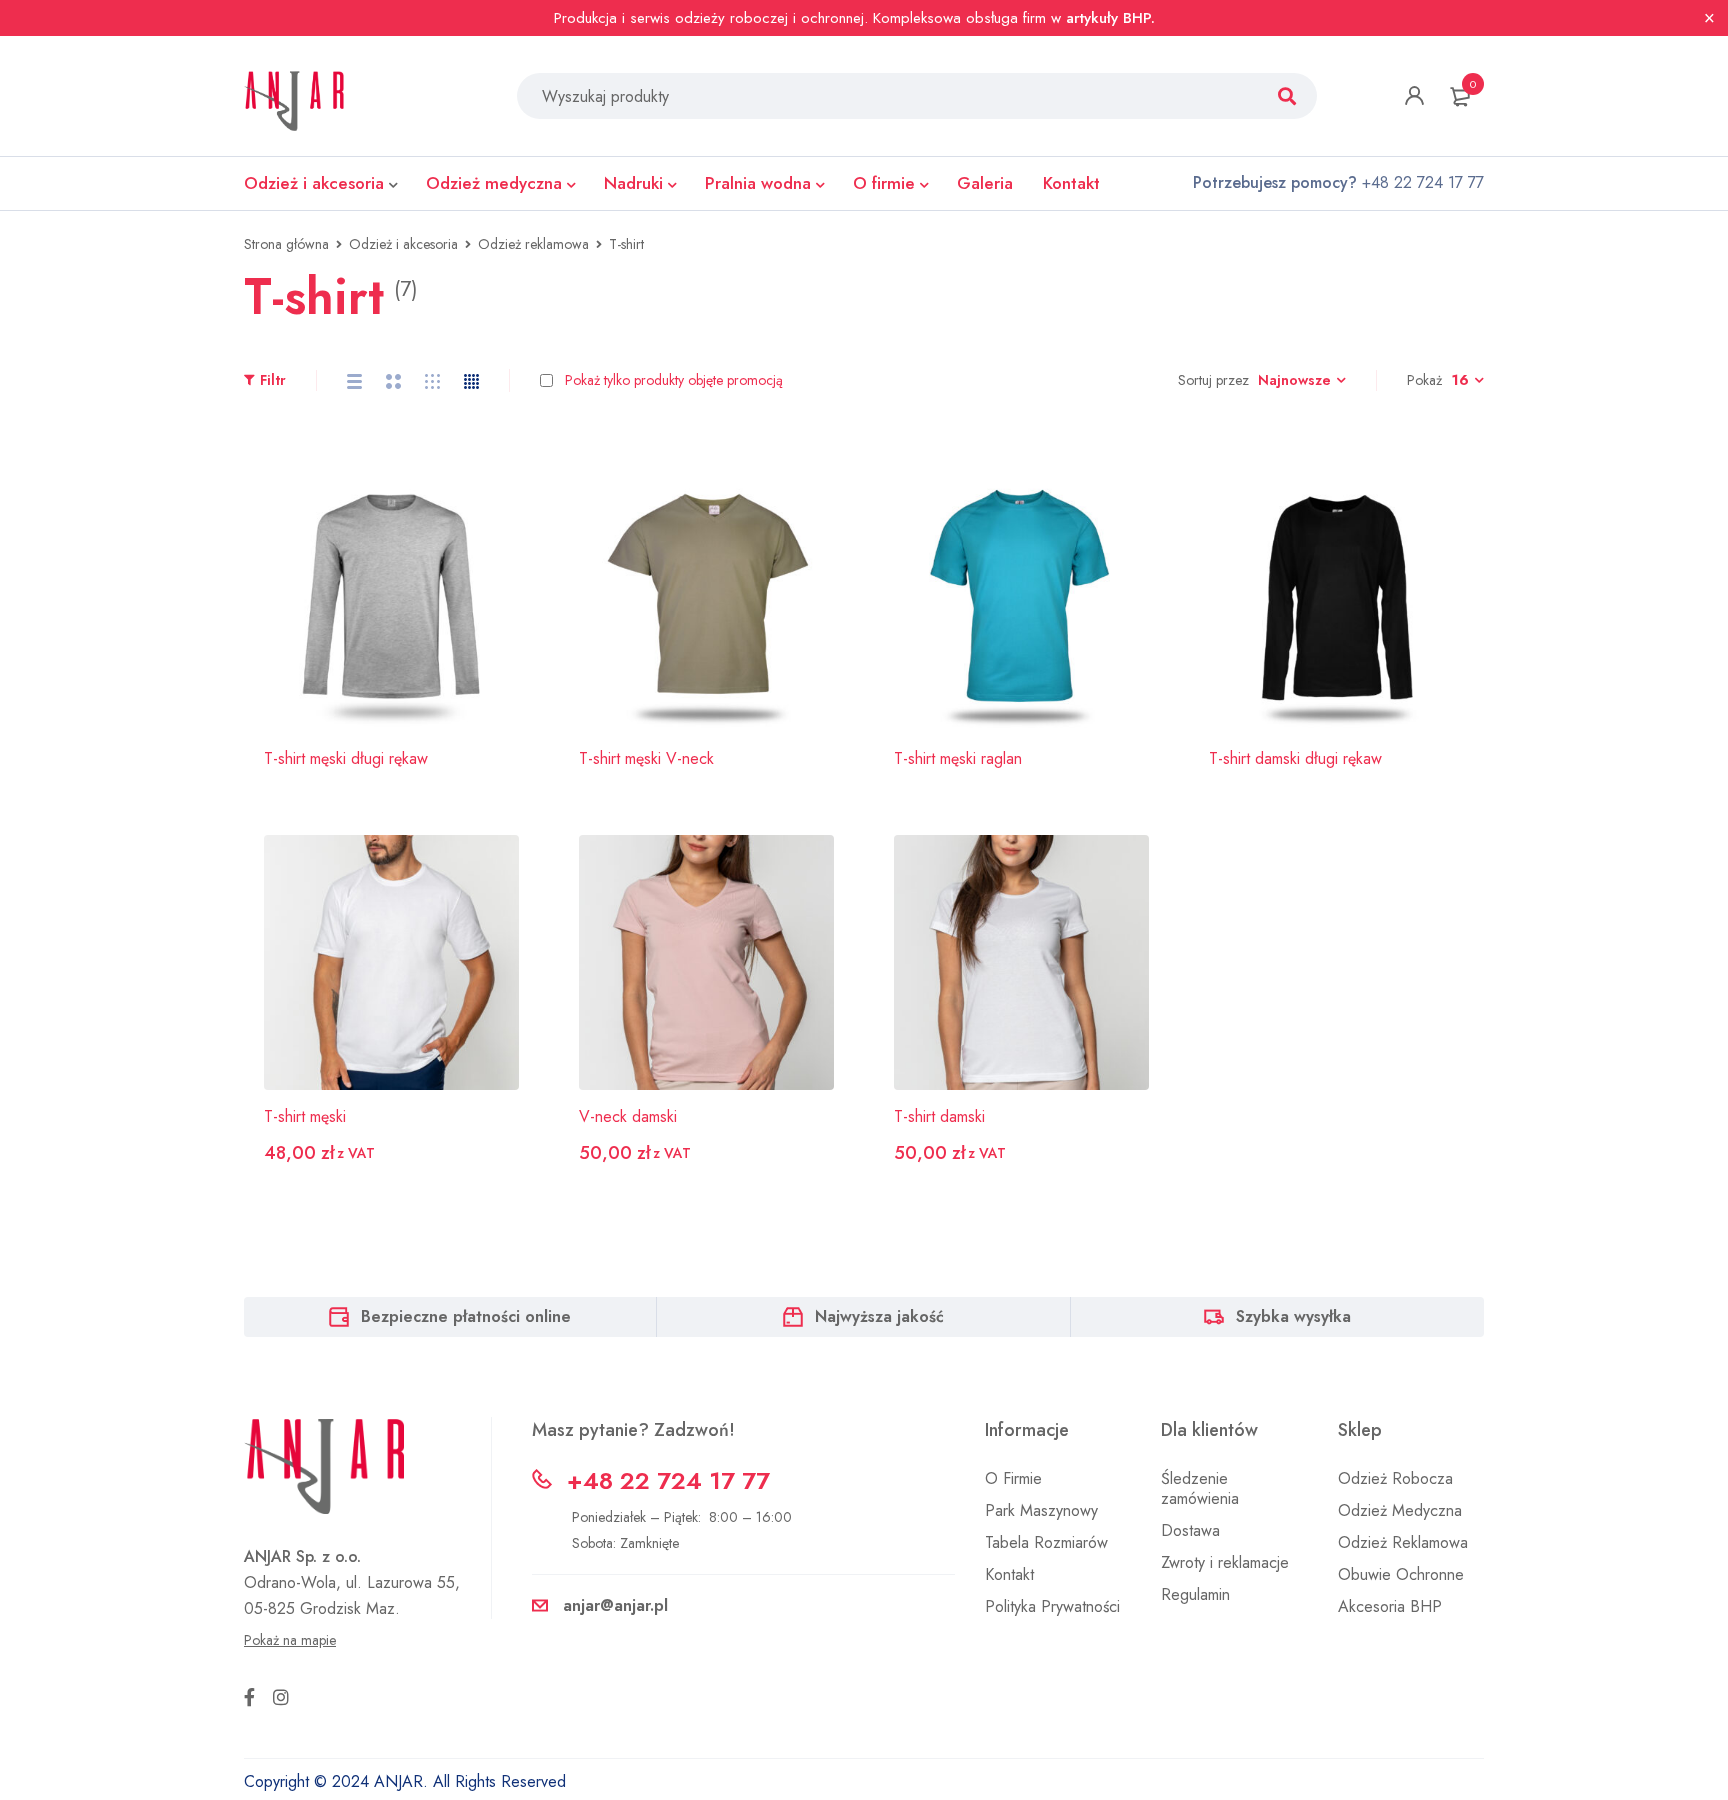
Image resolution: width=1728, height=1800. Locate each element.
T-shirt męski (305, 1116)
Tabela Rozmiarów (1046, 1542)
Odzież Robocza (1395, 1478)
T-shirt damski (939, 1116)
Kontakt (1009, 1574)
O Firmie (1013, 1478)
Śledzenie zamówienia (1200, 1488)
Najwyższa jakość (879, 1316)
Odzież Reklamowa (1403, 1542)
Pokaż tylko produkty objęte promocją (672, 380)
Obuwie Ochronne (1401, 1574)
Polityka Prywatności (1052, 1606)
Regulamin (1195, 1594)
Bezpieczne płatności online (466, 1316)
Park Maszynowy (1041, 1510)
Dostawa (1190, 1530)
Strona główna (286, 244)
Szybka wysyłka (1293, 1316)
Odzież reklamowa (533, 244)
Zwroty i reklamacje (1225, 1562)
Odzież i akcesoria (403, 244)
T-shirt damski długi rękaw (1295, 758)
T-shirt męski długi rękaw (346, 758)
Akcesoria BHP (1390, 1606)
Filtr (273, 380)
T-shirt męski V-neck (646, 758)
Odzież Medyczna (1400, 1510)
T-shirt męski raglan (958, 758)
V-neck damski (628, 1116)
